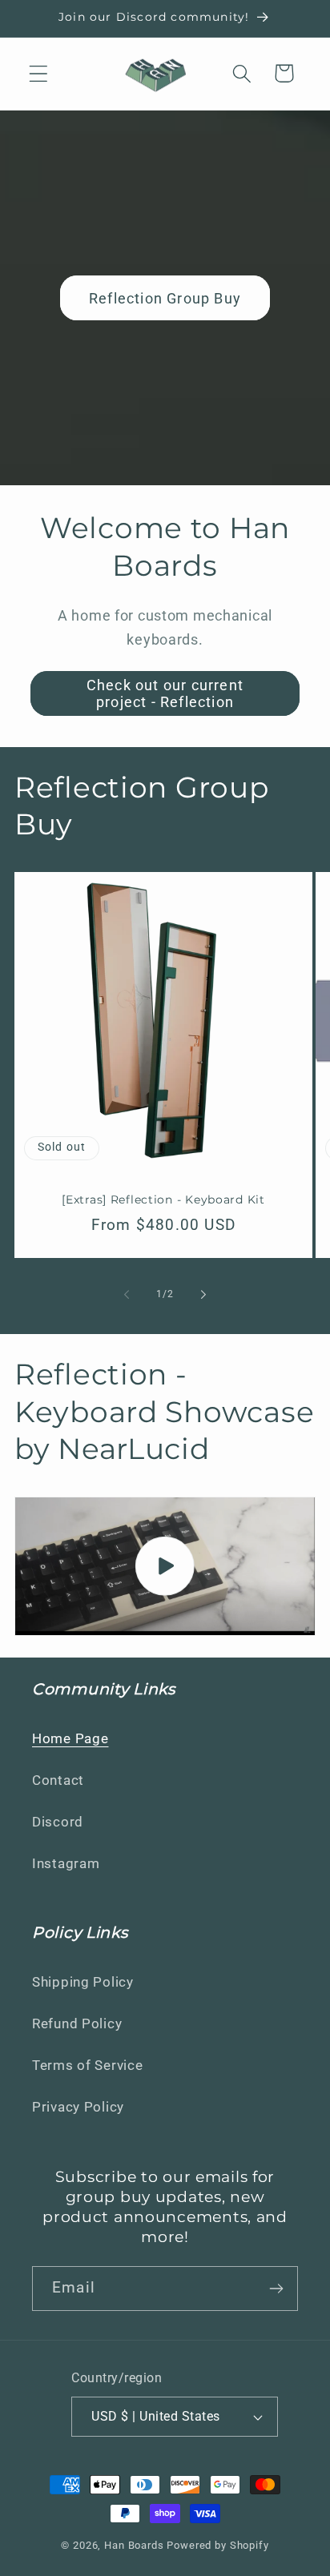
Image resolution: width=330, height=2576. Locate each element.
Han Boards (134, 2545)
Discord (58, 1822)
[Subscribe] (276, 2289)
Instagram (66, 1863)
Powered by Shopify (217, 2545)
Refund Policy (77, 2023)
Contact (58, 1780)
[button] (39, 73)
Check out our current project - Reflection (165, 693)
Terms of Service (88, 2065)
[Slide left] (127, 1295)
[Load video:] (165, 1566)
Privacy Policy (78, 2107)
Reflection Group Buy (165, 298)
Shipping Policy (83, 1982)
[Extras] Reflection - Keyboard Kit (163, 1200)
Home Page (70, 1738)
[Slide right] (203, 1295)
